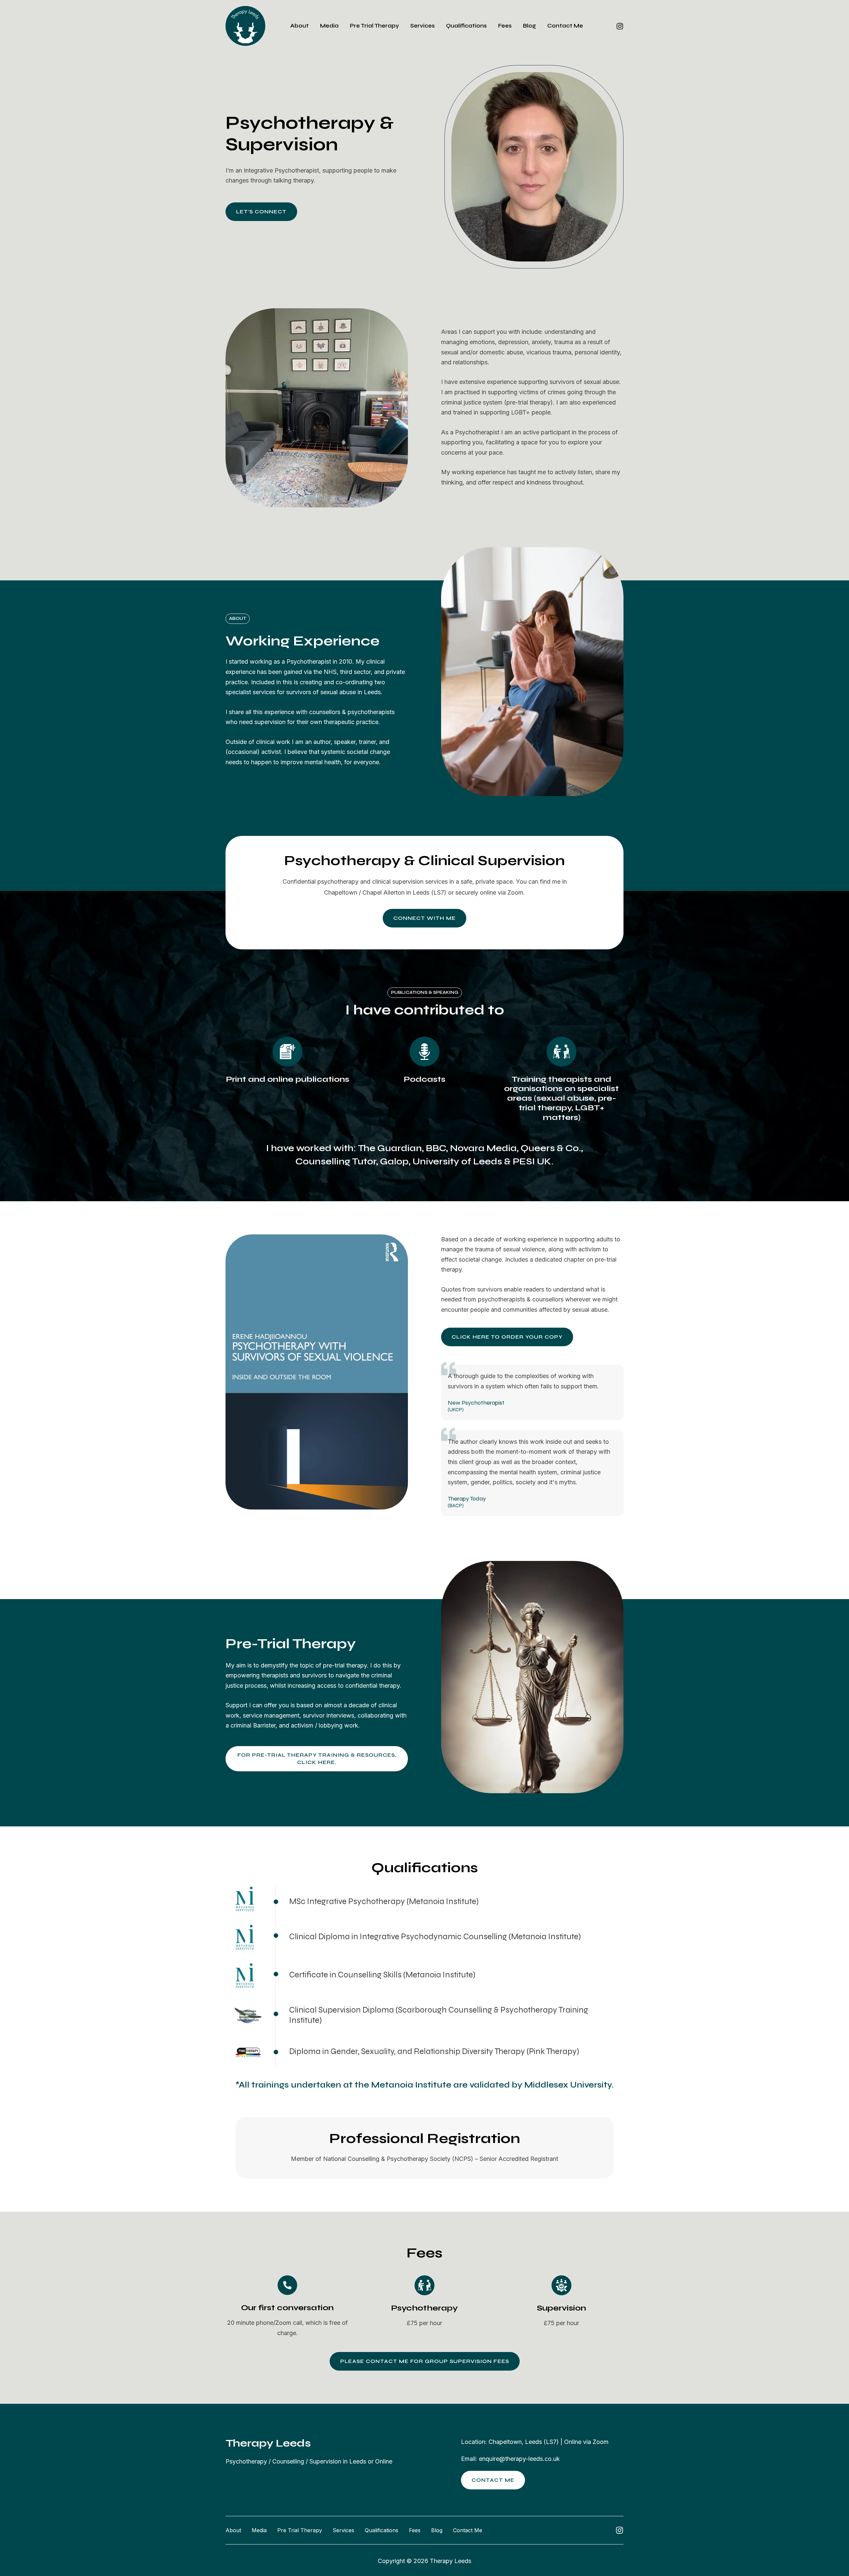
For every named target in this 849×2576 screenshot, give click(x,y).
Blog (529, 26)
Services (423, 26)
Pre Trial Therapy (374, 26)
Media (329, 26)
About (299, 26)
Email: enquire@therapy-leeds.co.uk (510, 2459)
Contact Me (565, 26)
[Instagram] (620, 26)
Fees (505, 26)
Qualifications (466, 26)
